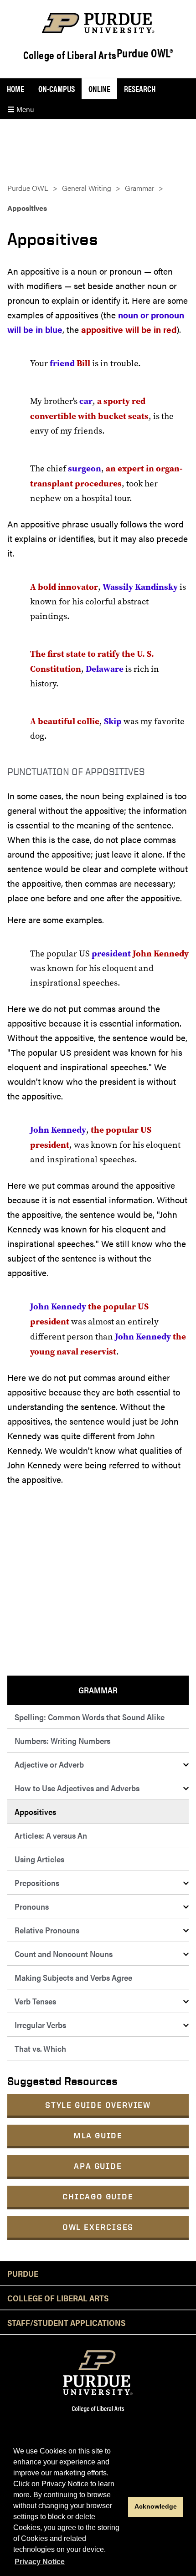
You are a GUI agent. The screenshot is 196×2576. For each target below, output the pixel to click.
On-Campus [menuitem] (57, 89)
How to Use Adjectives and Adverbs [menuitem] (77, 1788)
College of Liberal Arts (70, 55)
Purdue (23, 2273)
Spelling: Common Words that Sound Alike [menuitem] (90, 1717)
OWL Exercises (98, 2227)
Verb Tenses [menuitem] (35, 2001)
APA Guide (98, 2166)
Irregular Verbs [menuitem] (40, 2025)
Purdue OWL (28, 188)
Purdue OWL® (145, 53)
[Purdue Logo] (98, 23)
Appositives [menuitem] (35, 1812)
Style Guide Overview (98, 2105)
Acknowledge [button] (156, 2506)
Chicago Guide (98, 2196)
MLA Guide (98, 2135)
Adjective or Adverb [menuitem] (49, 1764)
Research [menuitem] (140, 89)
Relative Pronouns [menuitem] (47, 1930)
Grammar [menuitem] (98, 1690)
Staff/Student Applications (66, 2322)
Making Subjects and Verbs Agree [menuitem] (73, 1977)
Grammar (139, 188)
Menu (24, 109)
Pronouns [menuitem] (32, 1906)
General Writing (87, 188)
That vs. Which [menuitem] (40, 2048)
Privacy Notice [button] (40, 2562)
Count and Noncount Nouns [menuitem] (64, 1954)
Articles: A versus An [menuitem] (51, 1835)
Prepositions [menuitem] (37, 1883)
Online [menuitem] (99, 89)
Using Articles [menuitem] (39, 1859)
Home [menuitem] (15, 89)
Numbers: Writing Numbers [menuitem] (62, 1740)
